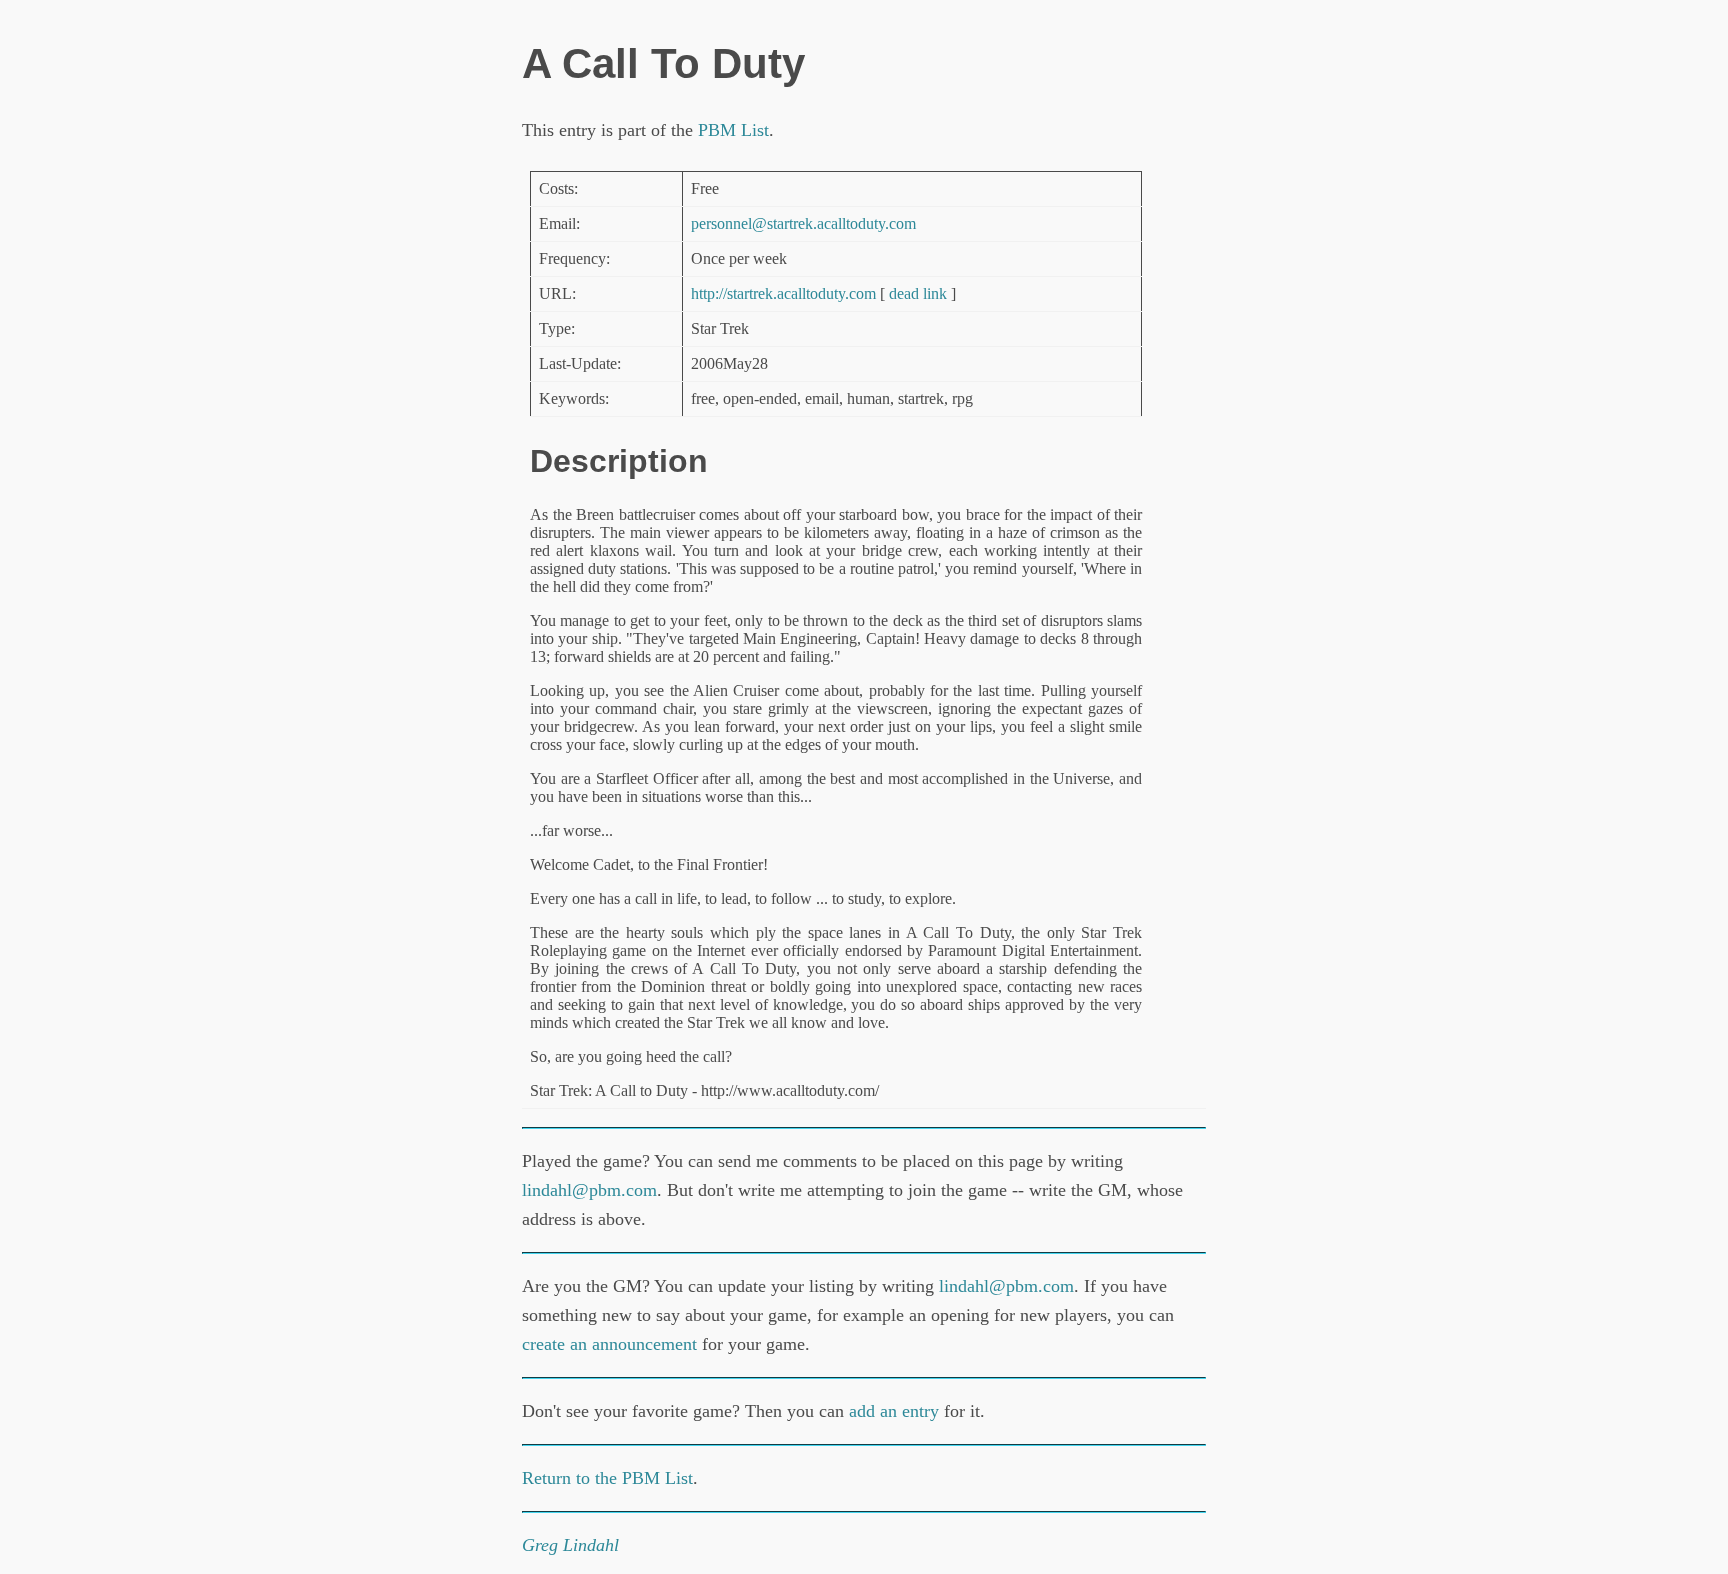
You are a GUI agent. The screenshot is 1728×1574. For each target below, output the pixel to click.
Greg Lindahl (570, 1545)
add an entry (894, 1411)
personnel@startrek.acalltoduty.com (803, 223)
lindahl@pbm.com (589, 1190)
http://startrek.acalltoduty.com (783, 293)
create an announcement (609, 1344)
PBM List (733, 130)
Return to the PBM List (607, 1478)
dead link (918, 293)
